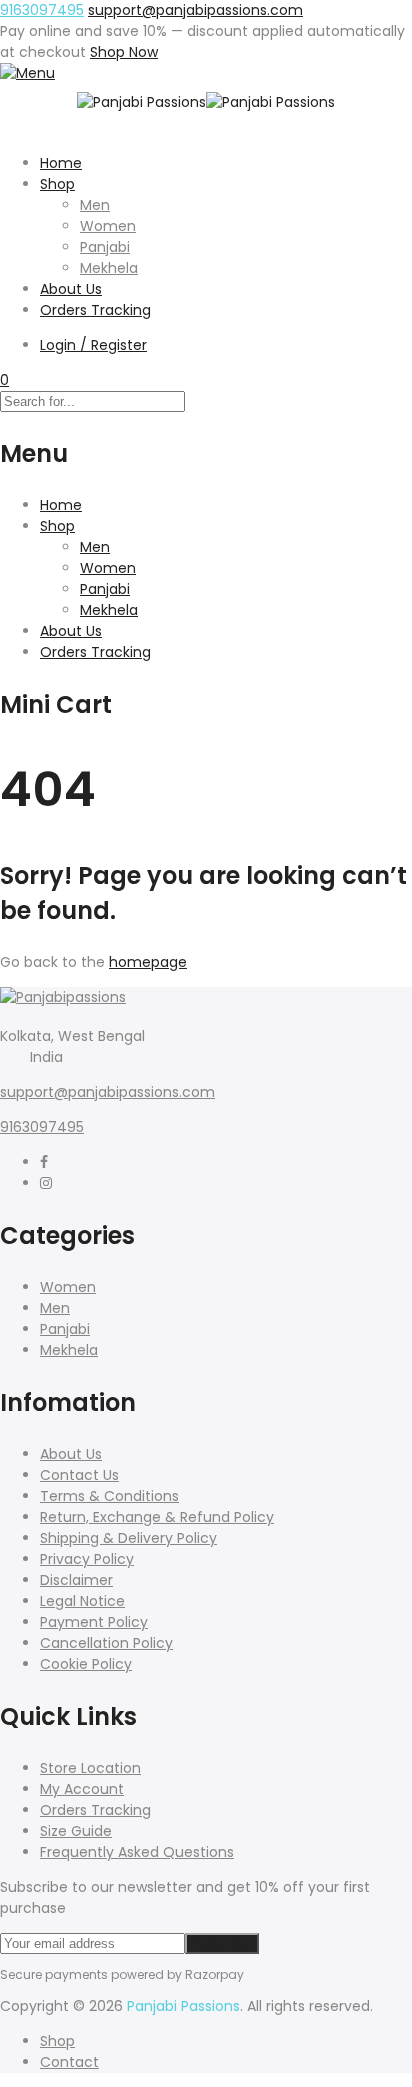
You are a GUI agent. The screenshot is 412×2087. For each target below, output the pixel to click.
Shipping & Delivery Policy (128, 1538)
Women (108, 226)
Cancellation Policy (106, 1643)
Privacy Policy (87, 1559)
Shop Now (124, 52)
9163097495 (42, 10)
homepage (148, 962)
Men (95, 205)
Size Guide (76, 1831)
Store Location (90, 1768)
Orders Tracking (95, 310)
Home (61, 163)
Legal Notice (82, 1601)
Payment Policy (94, 1622)
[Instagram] (46, 1183)
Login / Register (93, 345)
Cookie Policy (86, 1664)
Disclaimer (76, 1580)
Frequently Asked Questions (137, 1852)
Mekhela (109, 268)
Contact (69, 2062)
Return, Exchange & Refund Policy (157, 1517)
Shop (57, 184)
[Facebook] (44, 1162)
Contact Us (79, 1475)
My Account (82, 1789)
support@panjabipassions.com (107, 1092)
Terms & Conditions (109, 1496)
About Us (71, 289)
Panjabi (105, 247)
